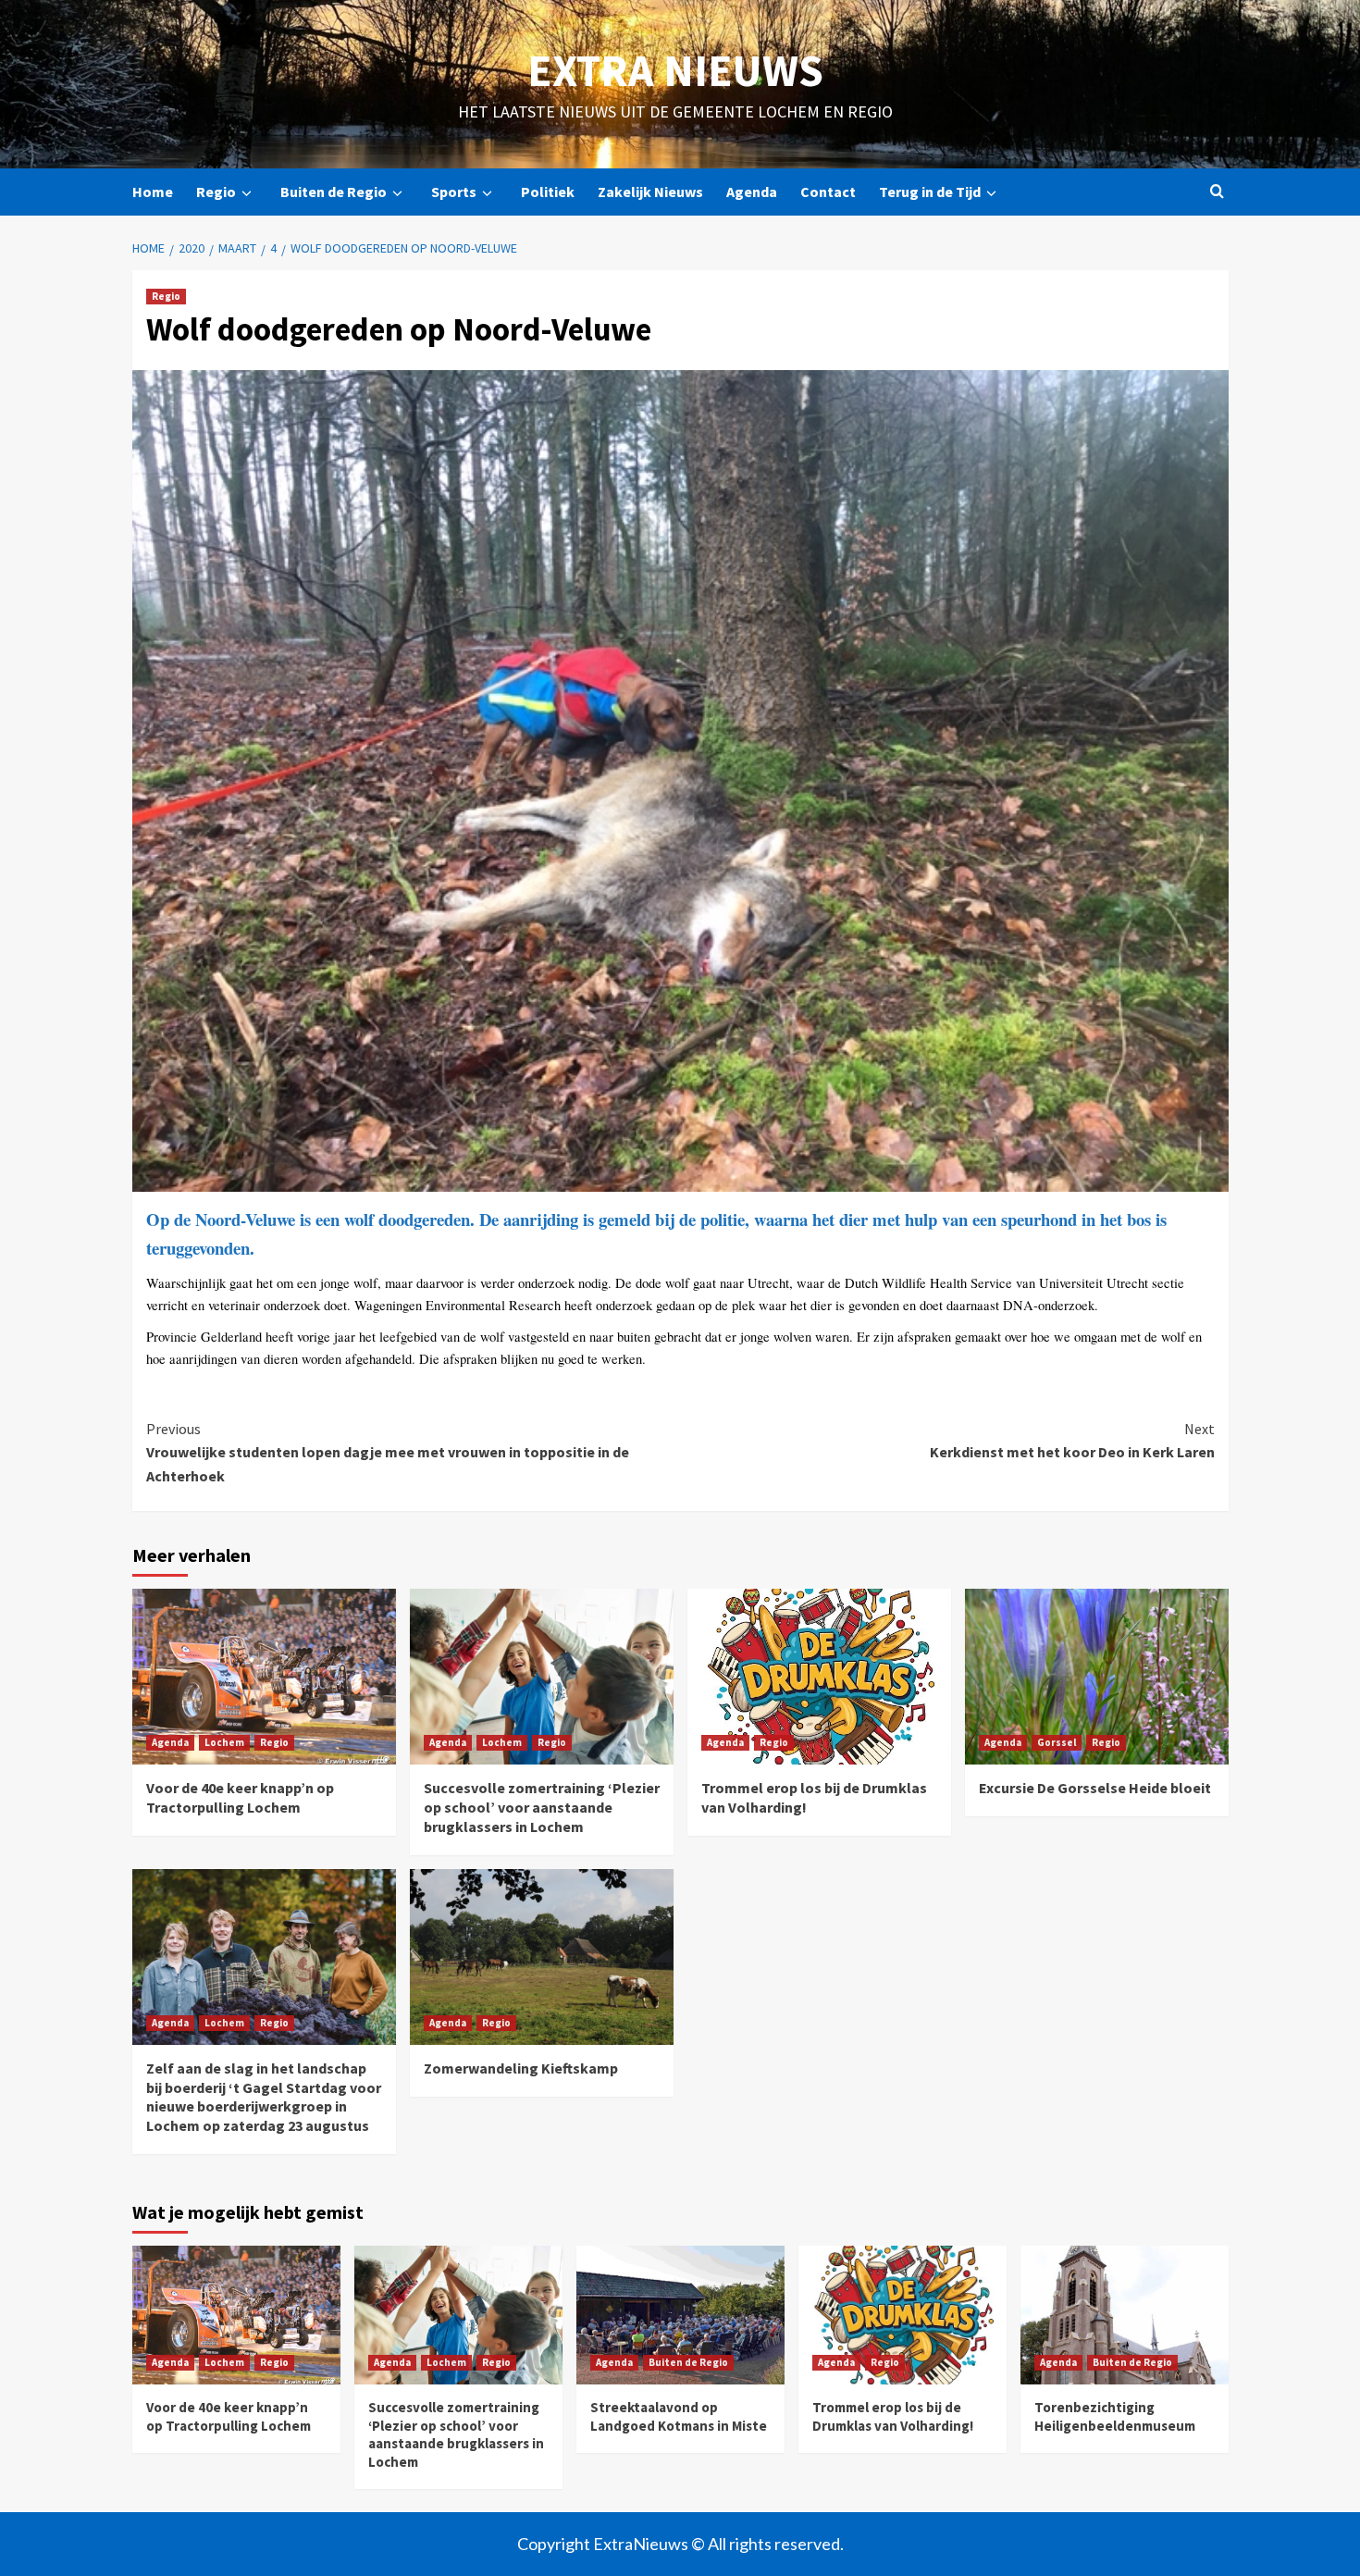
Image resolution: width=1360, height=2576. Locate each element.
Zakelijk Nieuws (650, 192)
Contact (828, 192)
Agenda (752, 192)
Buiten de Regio (334, 192)
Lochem (224, 1742)
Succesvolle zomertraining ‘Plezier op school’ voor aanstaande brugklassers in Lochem (542, 1807)
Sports (454, 192)
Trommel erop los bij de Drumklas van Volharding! (893, 2416)
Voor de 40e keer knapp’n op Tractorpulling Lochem (240, 1797)
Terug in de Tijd (930, 192)
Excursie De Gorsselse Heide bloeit (1095, 1788)
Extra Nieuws (675, 70)
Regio (216, 192)
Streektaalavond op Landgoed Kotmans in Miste (679, 2416)
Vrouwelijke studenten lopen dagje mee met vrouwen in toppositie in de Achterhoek (388, 1452)
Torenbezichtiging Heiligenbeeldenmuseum (1115, 2416)
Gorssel (1057, 1742)
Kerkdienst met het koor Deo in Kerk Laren (1072, 1441)
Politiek (548, 192)
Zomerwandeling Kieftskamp (521, 2068)
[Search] (1217, 192)
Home (153, 192)
